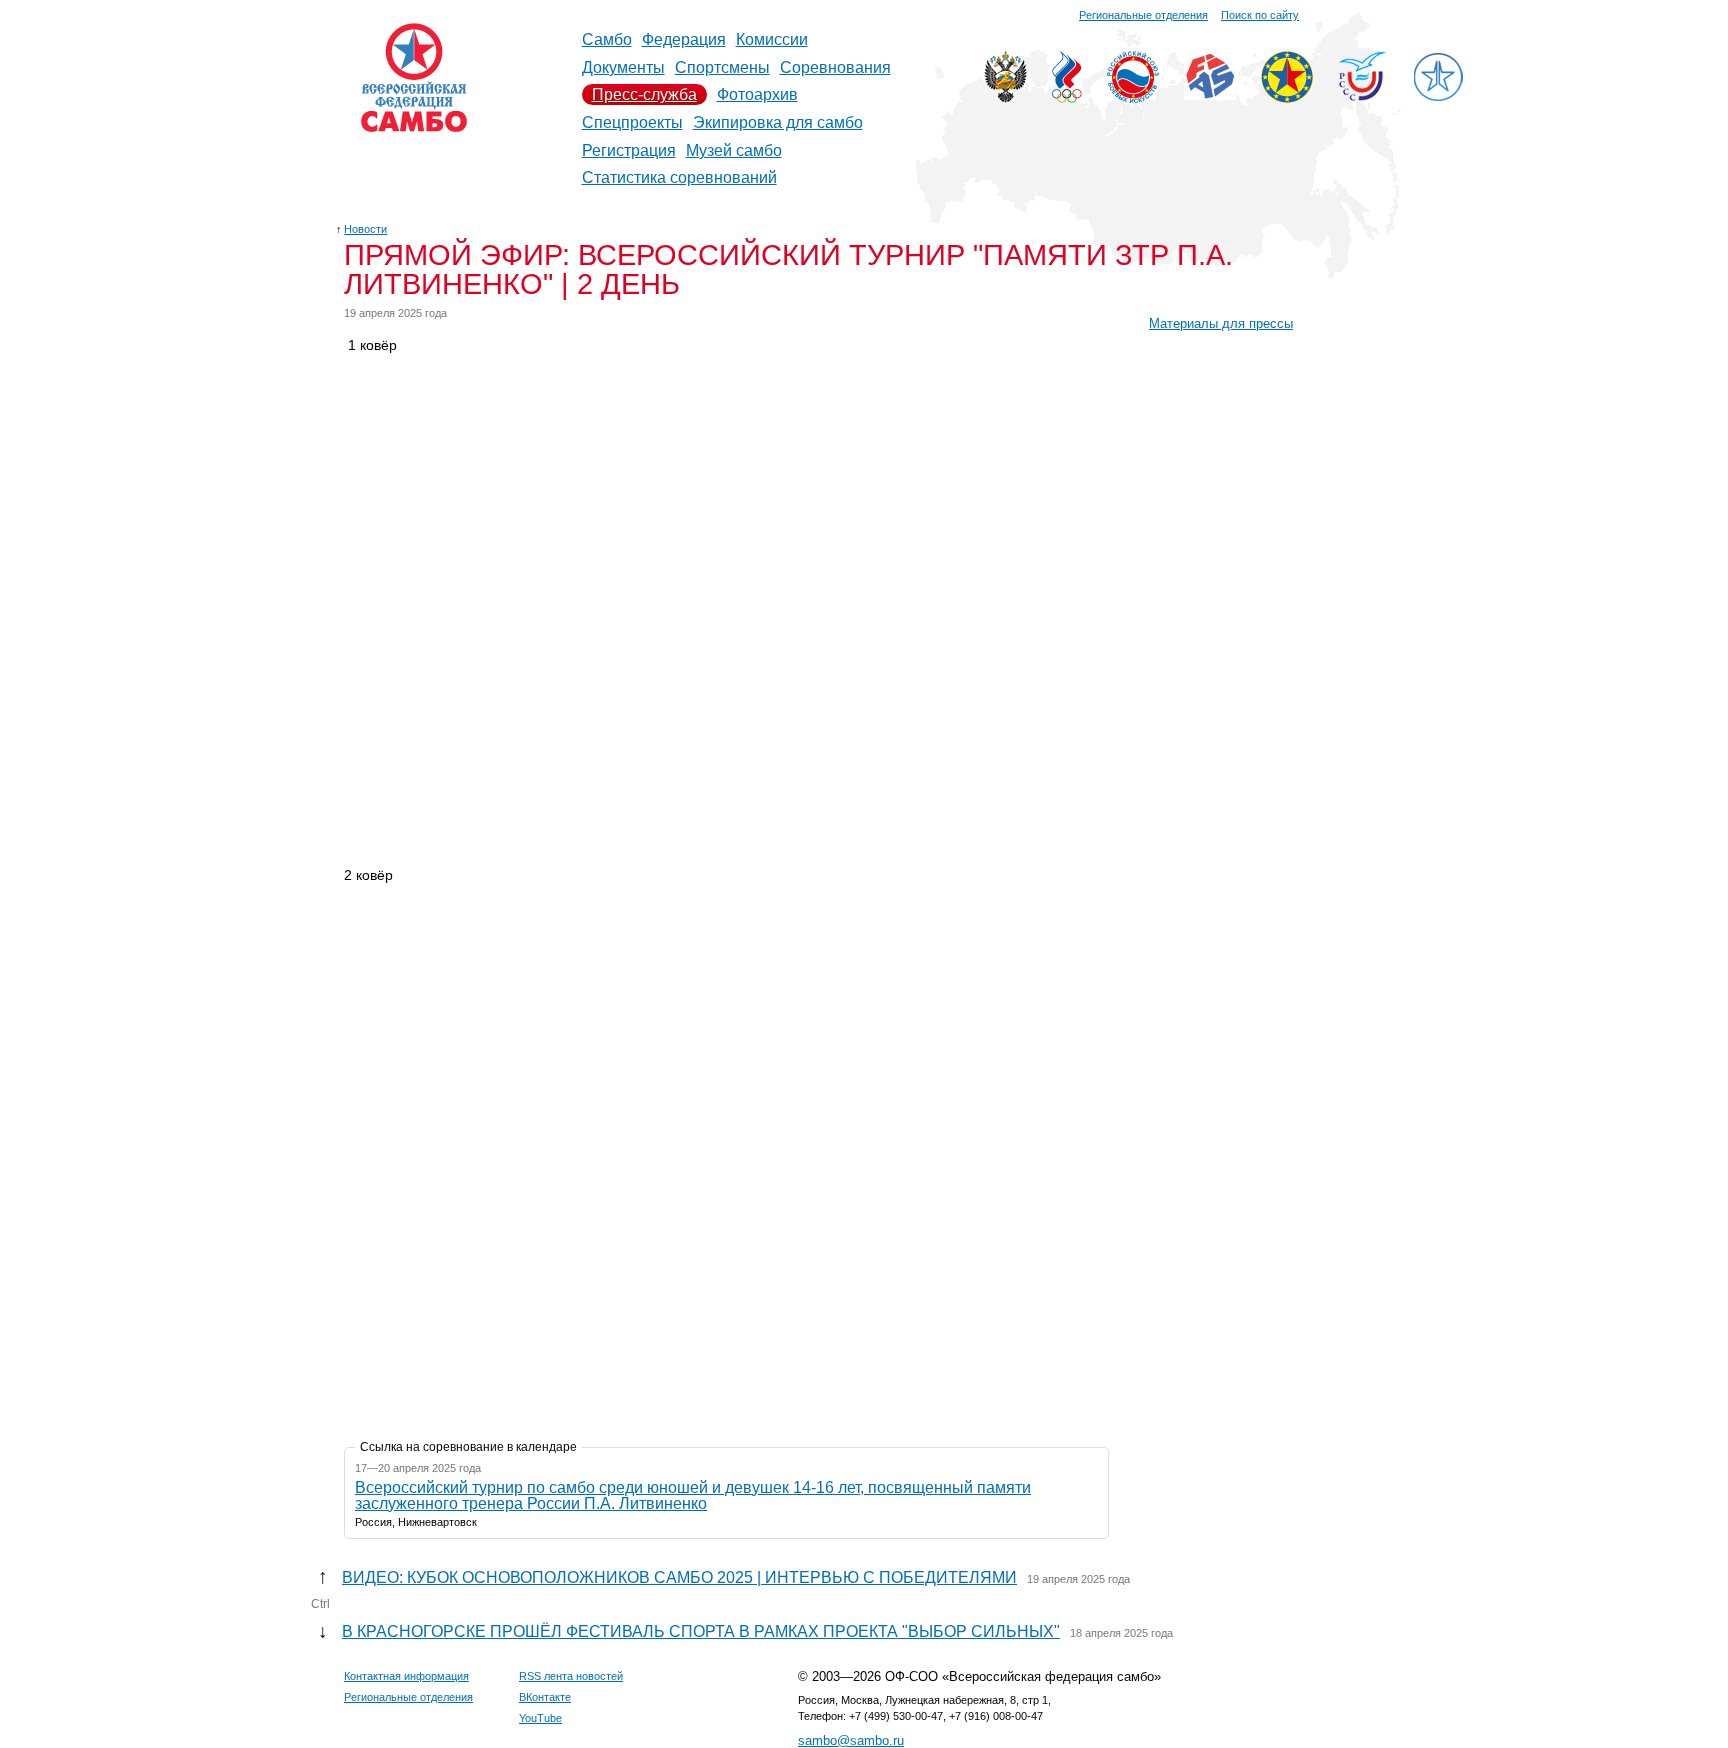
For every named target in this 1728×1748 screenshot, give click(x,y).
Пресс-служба (644, 94)
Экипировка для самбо (778, 122)
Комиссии (772, 39)
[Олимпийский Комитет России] (1067, 97)
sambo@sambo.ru (851, 1740)
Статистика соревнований (679, 177)
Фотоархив (757, 94)
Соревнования (835, 67)
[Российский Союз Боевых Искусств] (1133, 97)
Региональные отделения (1143, 15)
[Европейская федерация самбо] (1287, 97)
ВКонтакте (545, 1697)
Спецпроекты (632, 122)
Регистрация (629, 150)
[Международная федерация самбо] (1210, 94)
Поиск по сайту (1260, 15)
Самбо (607, 39)
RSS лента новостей (571, 1676)
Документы (623, 67)
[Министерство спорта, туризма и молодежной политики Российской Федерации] (1005, 97)
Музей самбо (734, 150)
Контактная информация (406, 1676)
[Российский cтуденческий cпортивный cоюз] (1362, 95)
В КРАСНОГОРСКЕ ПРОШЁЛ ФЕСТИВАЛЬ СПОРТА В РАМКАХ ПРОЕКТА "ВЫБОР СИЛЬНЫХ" (701, 1631)
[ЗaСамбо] (1438, 97)
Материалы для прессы (1221, 323)
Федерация (684, 39)
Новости (365, 229)
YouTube (540, 1718)
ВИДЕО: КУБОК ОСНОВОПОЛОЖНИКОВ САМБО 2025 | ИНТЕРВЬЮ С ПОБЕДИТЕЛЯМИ (679, 1577)
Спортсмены (722, 67)
